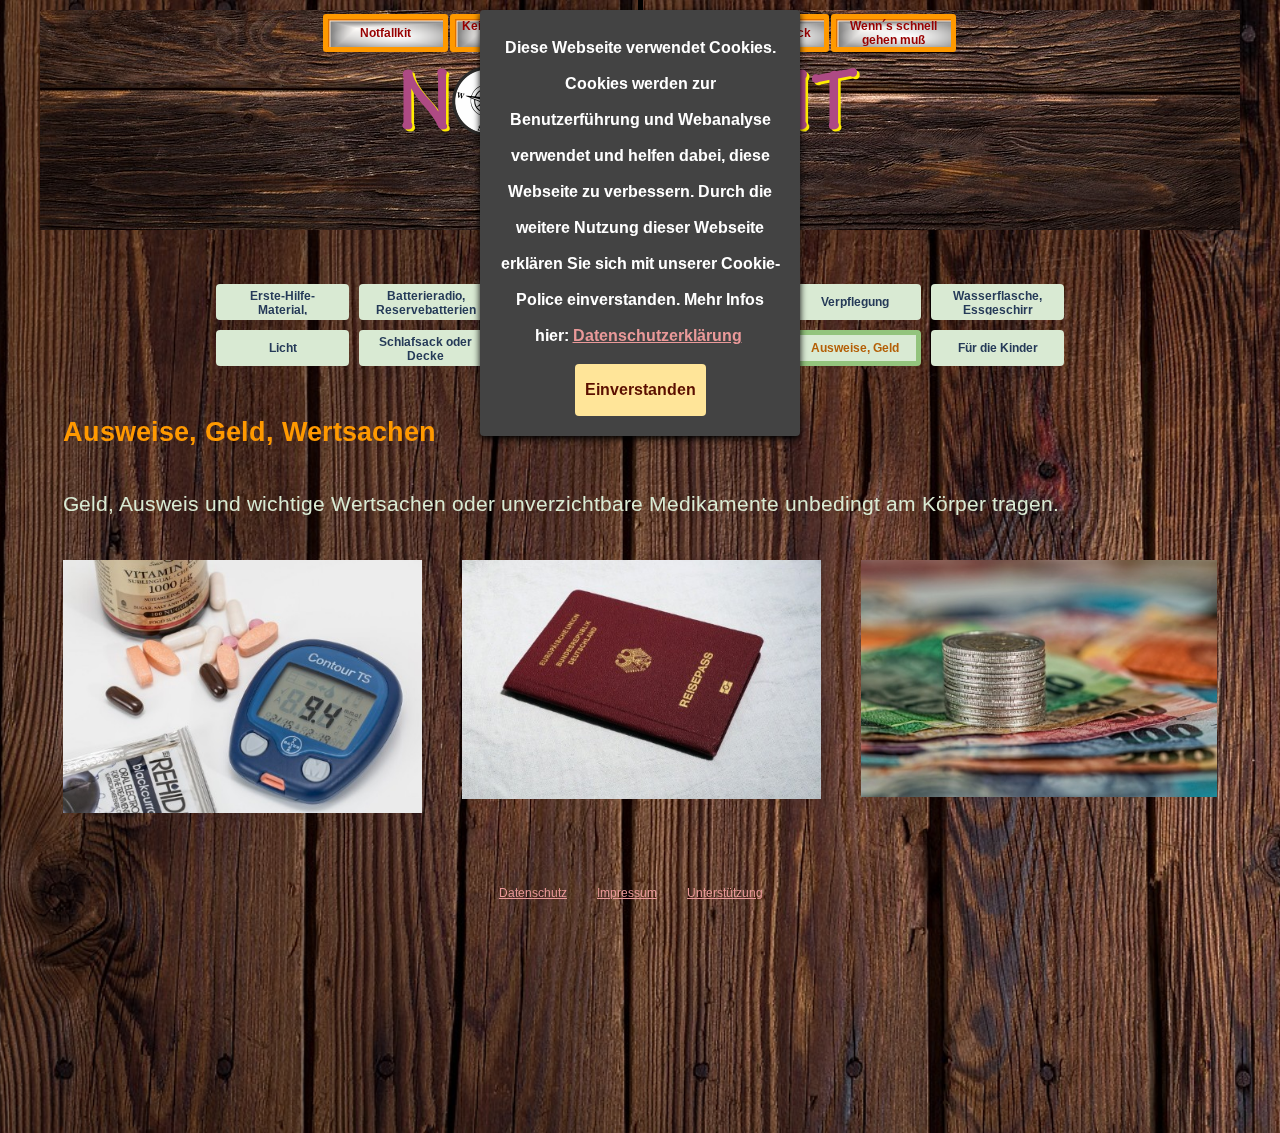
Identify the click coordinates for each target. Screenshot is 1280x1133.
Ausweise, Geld (855, 348)
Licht (283, 348)
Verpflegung (855, 302)
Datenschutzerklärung (657, 335)
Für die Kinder (998, 348)
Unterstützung (725, 893)
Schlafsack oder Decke (425, 349)
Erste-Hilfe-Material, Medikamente (282, 310)
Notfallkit (385, 33)
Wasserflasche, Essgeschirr (997, 303)
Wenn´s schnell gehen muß (893, 33)
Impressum (627, 893)
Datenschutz (533, 893)
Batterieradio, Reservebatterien (426, 303)
